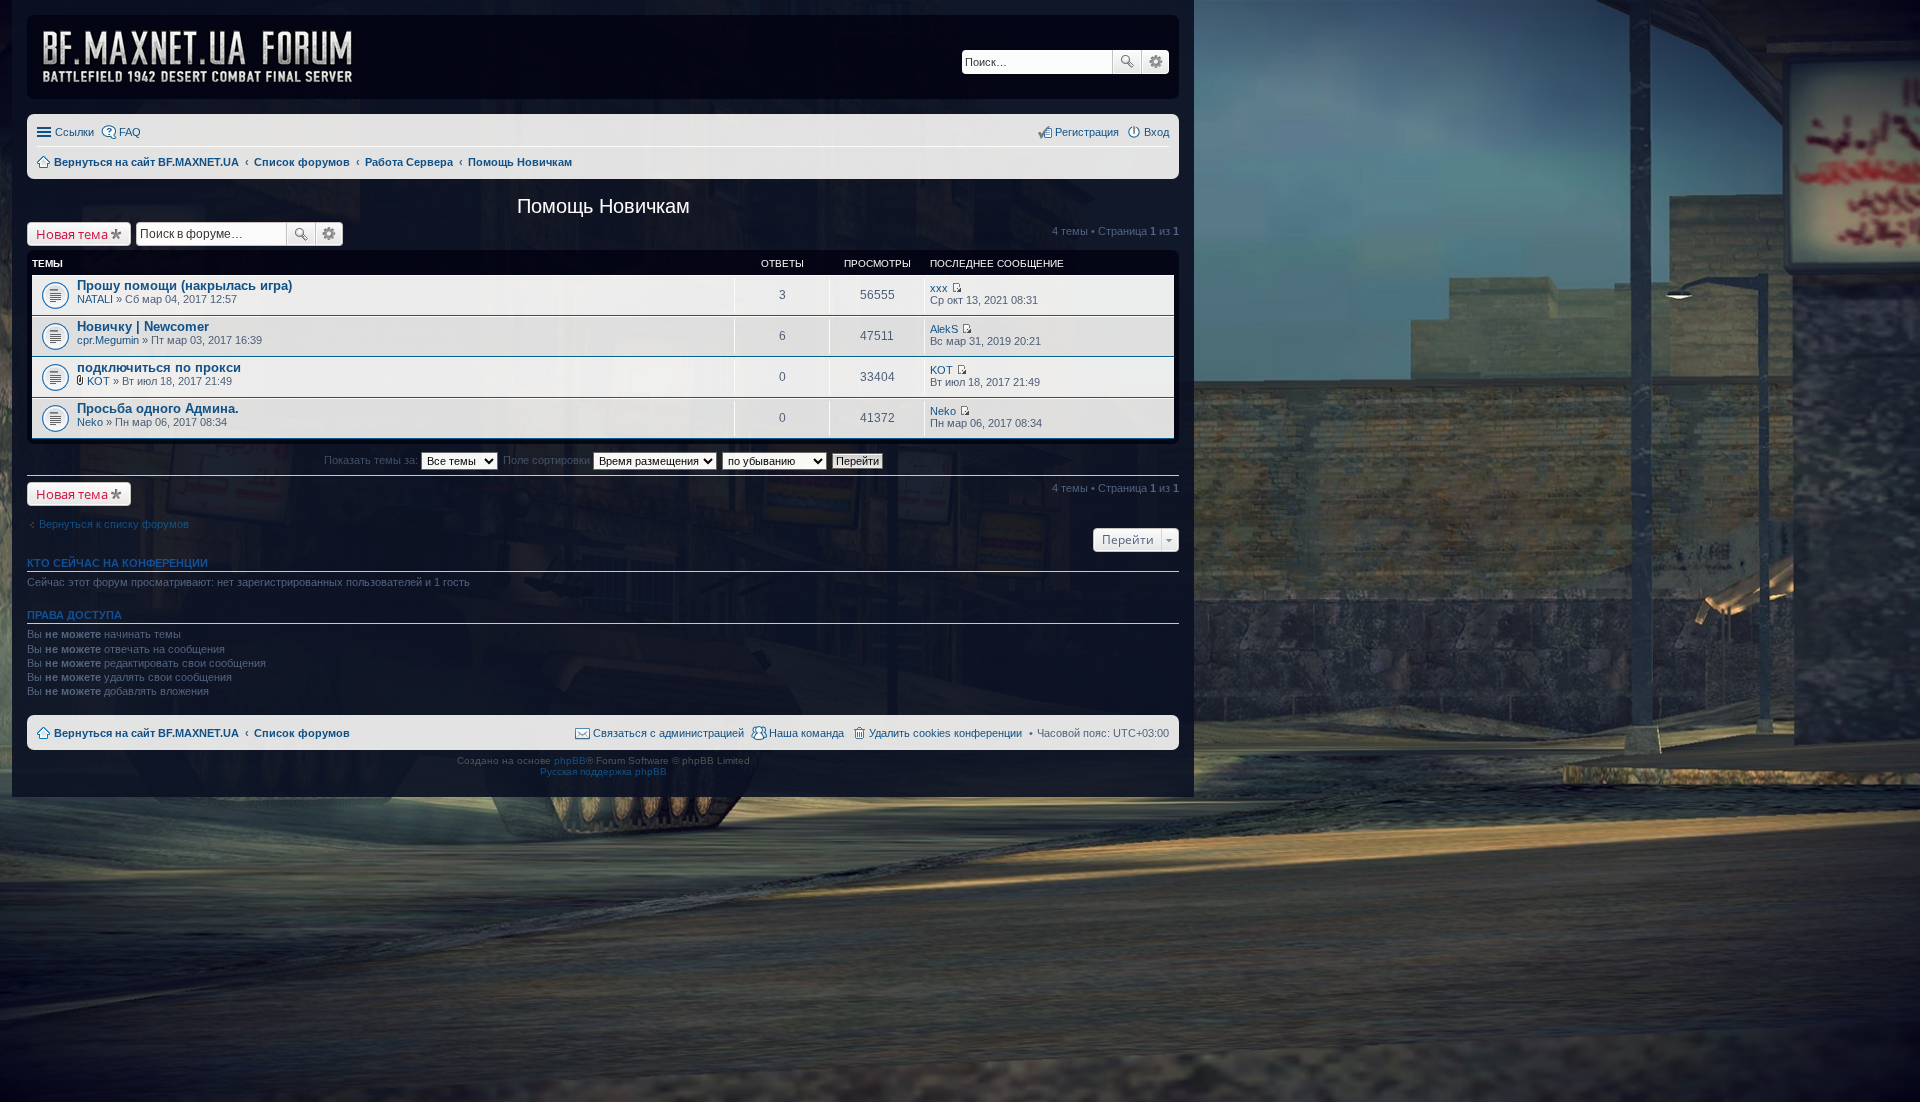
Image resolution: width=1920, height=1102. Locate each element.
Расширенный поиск (1155, 62)
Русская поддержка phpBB (603, 771)
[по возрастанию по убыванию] (775, 460)
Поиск (1127, 62)
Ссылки (74, 132)
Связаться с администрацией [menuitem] (668, 733)
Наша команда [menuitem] (806, 733)
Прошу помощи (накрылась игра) (184, 285)
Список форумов (302, 733)
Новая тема (72, 234)
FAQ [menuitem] (130, 132)
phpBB (570, 760)
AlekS (944, 329)
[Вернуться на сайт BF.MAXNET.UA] (210, 57)
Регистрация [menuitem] (1087, 132)
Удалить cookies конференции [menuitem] (945, 733)
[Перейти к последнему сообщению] (956, 288)
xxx (939, 288)
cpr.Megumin (108, 340)
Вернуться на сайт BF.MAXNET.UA (146, 733)
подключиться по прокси (159, 367)
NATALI (95, 299)
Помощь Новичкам (603, 206)
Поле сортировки (548, 460)
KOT (98, 381)
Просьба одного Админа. (158, 408)
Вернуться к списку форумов (114, 524)
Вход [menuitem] (1156, 132)
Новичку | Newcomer (143, 326)
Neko (90, 422)
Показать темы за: (372, 460)
